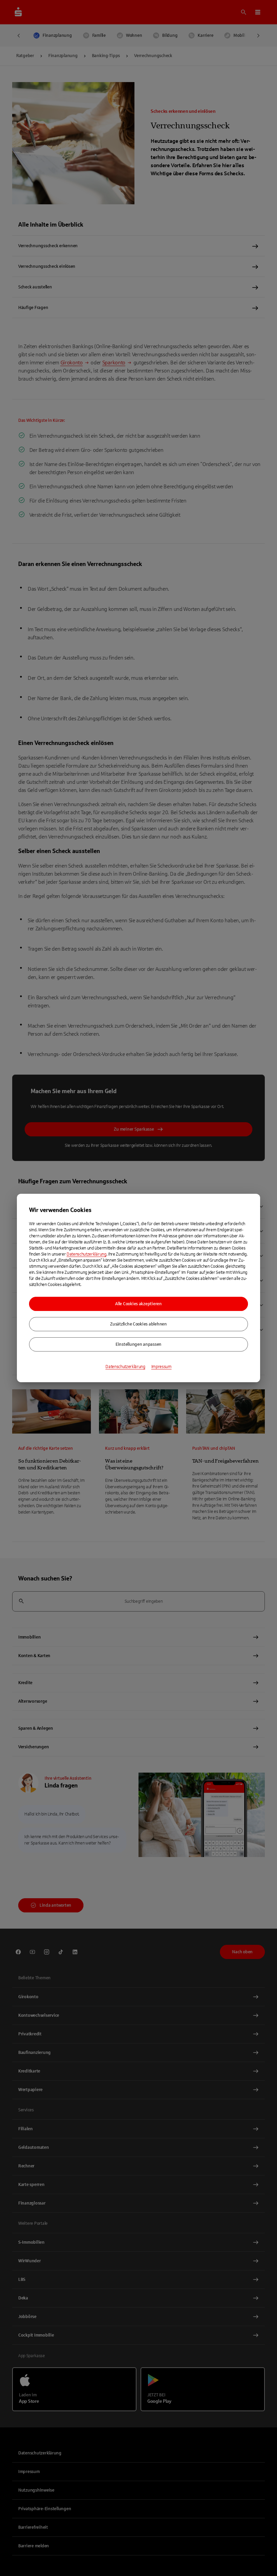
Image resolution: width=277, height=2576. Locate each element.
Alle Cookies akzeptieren (138, 1304)
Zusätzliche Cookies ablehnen (138, 1324)
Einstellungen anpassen (138, 1344)
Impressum (161, 1367)
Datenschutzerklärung (86, 1254)
